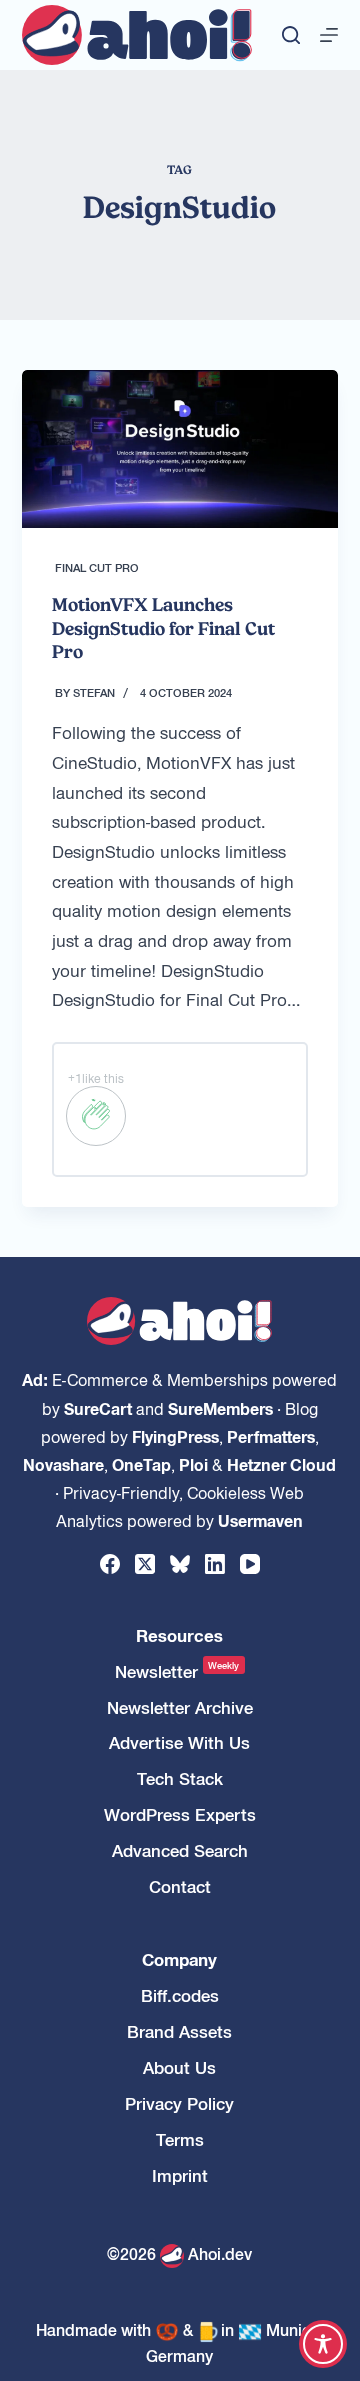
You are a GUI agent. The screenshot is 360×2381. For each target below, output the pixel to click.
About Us (179, 2067)
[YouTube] (250, 1564)
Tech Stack (180, 1778)
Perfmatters (271, 1436)
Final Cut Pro (97, 567)
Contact (180, 1886)
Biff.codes (180, 1995)
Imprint (180, 2175)
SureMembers (220, 1408)
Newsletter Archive (180, 1707)
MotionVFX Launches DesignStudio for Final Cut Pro (163, 628)
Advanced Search (180, 1850)
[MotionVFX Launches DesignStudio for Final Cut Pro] (180, 449)
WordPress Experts (180, 1814)
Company (179, 1959)
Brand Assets (179, 2031)
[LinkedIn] (215, 1564)
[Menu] (329, 35)
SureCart (98, 1408)
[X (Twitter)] (145, 1564)
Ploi (193, 1464)
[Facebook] (110, 1564)
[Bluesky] (180, 1564)
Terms (180, 2139)
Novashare (63, 1464)
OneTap (141, 1464)
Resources (179, 1635)
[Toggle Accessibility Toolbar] (323, 2344)
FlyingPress (175, 1436)
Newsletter (177, 1671)
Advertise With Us (179, 1742)
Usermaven (260, 1520)
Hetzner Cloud (281, 1464)
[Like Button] (96, 1116)
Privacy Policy (179, 2103)
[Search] (291, 35)
